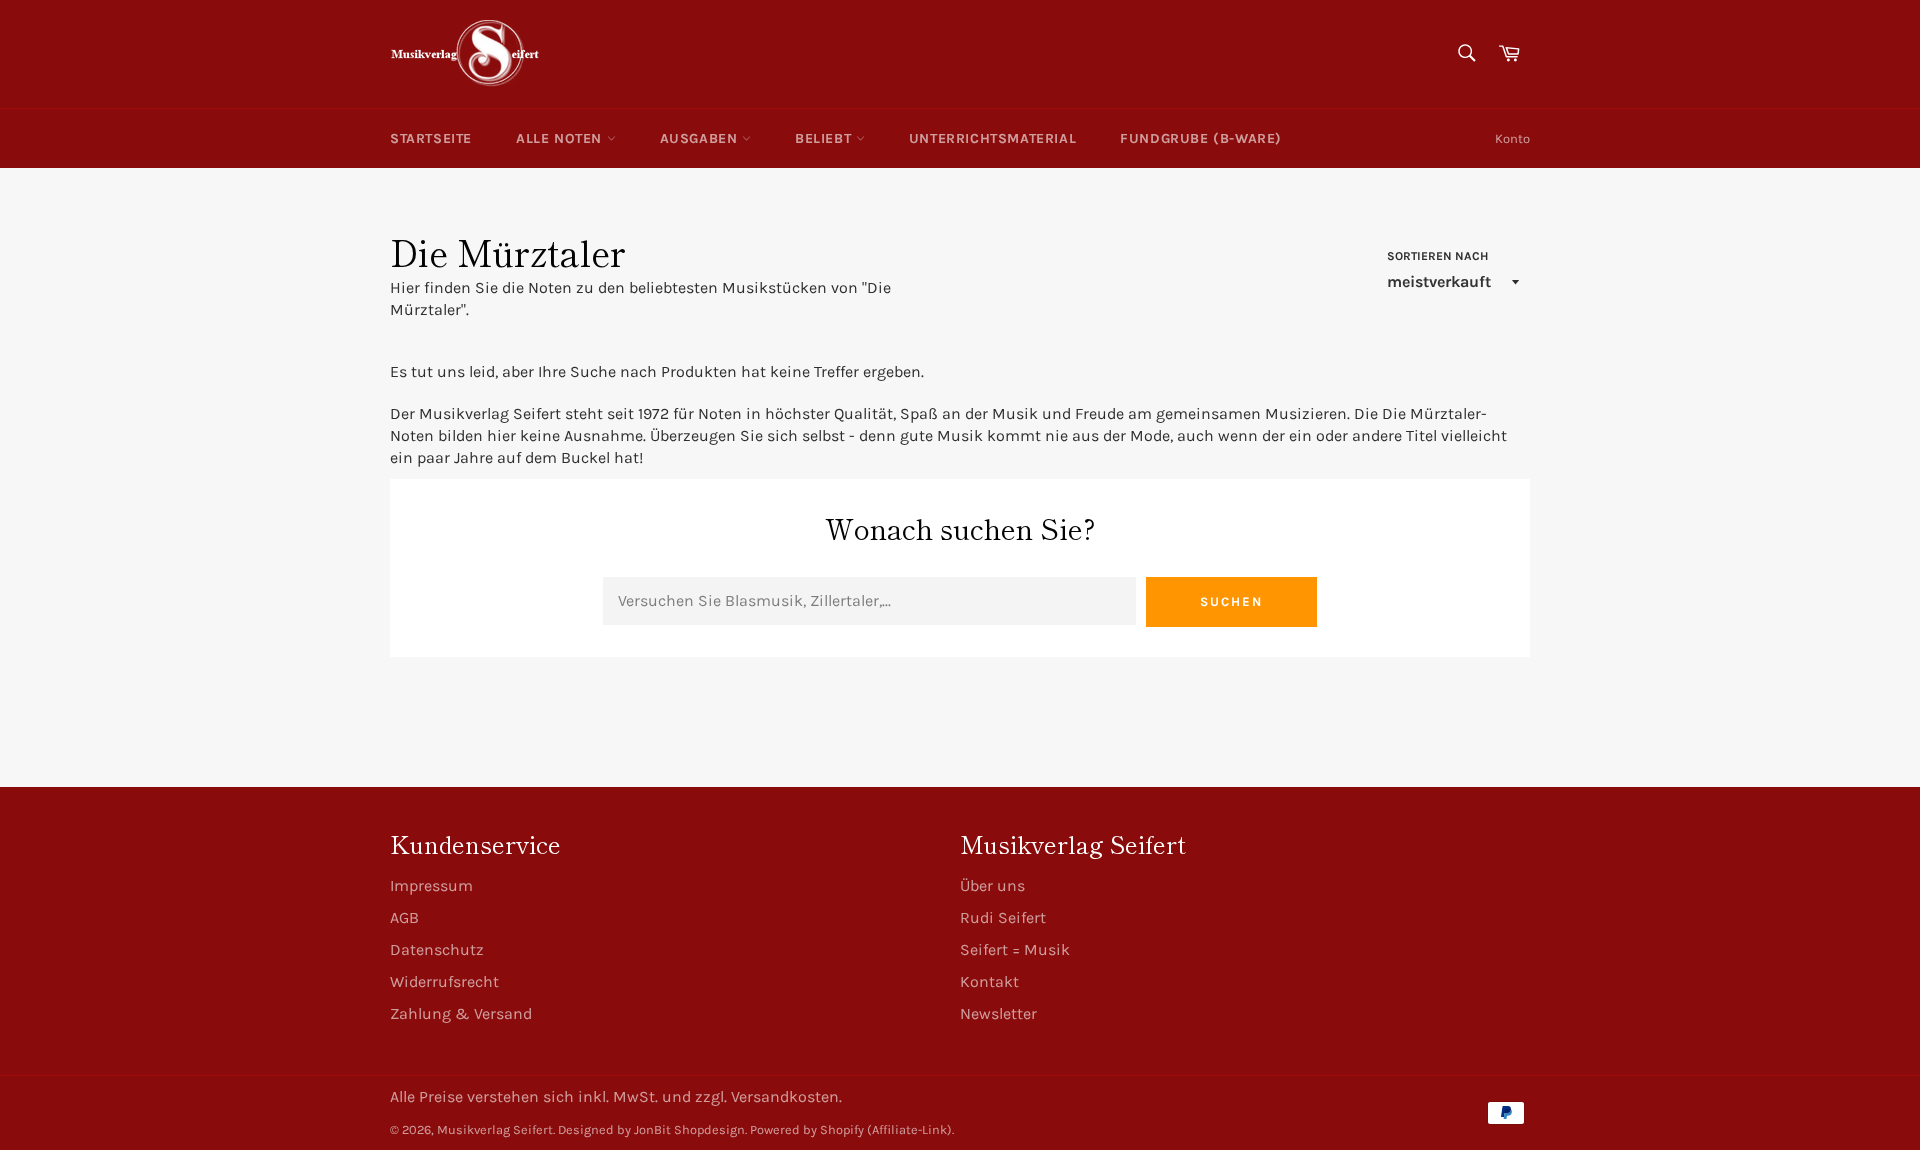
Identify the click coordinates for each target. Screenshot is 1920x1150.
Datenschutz (437, 949)
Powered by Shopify (807, 1129)
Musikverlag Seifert (495, 1129)
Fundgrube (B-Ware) (1201, 138)
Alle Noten (561, 138)
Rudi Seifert (1003, 917)
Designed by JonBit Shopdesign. (652, 1129)
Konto (1512, 138)
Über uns (992, 885)
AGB (404, 917)
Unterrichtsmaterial (992, 138)
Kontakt (989, 981)
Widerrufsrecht (444, 981)
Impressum (431, 885)
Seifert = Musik (1015, 949)
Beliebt (825, 138)
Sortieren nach (1437, 256)
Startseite (431, 138)
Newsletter (998, 1013)
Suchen (1231, 601)
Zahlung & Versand (461, 1013)
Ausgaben (701, 138)
